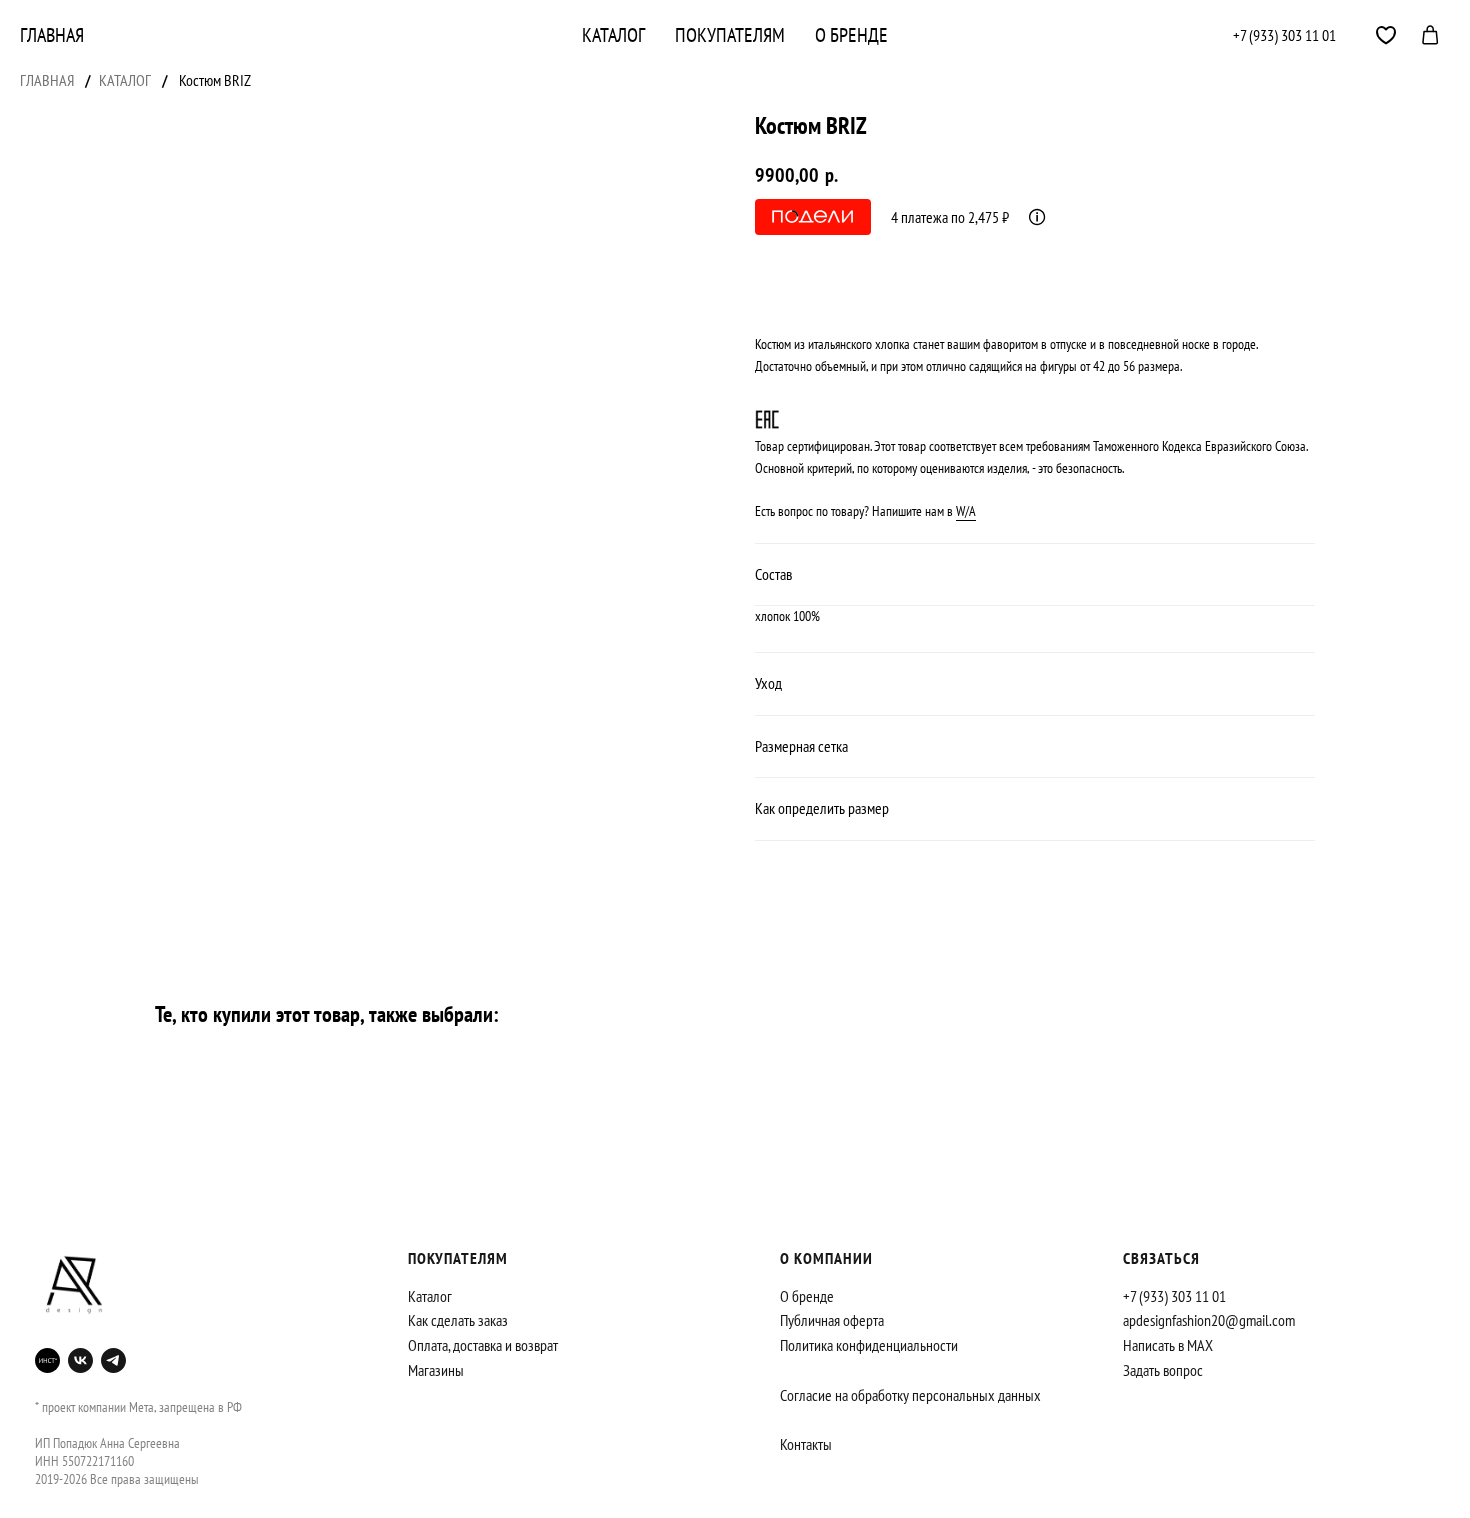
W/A (966, 511)
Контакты (806, 1444)
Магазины (436, 1370)
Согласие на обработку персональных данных (910, 1395)
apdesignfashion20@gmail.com (1209, 1320)
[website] (47, 1360)
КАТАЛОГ (125, 80)
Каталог (613, 35)
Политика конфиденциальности (869, 1345)
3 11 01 (1315, 35)
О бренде (851, 35)
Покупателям (730, 35)
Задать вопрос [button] (1163, 1370)
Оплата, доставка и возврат (483, 1345)
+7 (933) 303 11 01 (1174, 1296)
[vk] (80, 1360)
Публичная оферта (832, 1320)
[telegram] (1386, 35)
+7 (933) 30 (1264, 35)
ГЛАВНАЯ (47, 80)
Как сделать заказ (458, 1320)
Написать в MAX (1168, 1345)
